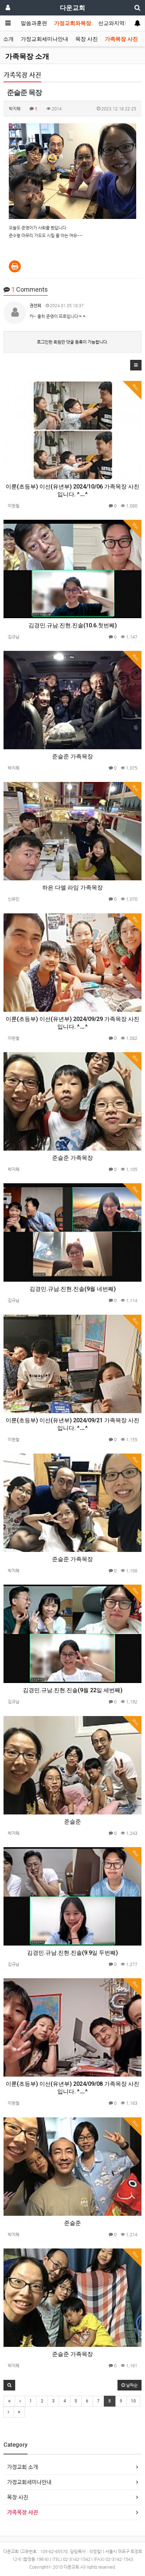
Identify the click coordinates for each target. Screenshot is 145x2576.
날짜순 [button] (131, 2385)
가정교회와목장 (73, 23)
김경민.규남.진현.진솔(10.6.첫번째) (73, 625)
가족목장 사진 (121, 39)
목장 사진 (87, 39)
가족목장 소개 (27, 56)
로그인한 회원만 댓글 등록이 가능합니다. (73, 342)
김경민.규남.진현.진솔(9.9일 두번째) (72, 1953)
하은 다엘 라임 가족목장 (72, 888)
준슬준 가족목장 (72, 756)
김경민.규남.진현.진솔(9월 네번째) (73, 1289)
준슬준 (72, 1822)
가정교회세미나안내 (45, 39)
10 (133, 2401)
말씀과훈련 (34, 23)
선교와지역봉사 (117, 23)
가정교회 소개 (23, 2467)
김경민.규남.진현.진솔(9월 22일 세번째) (73, 1690)
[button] (136, 365)
